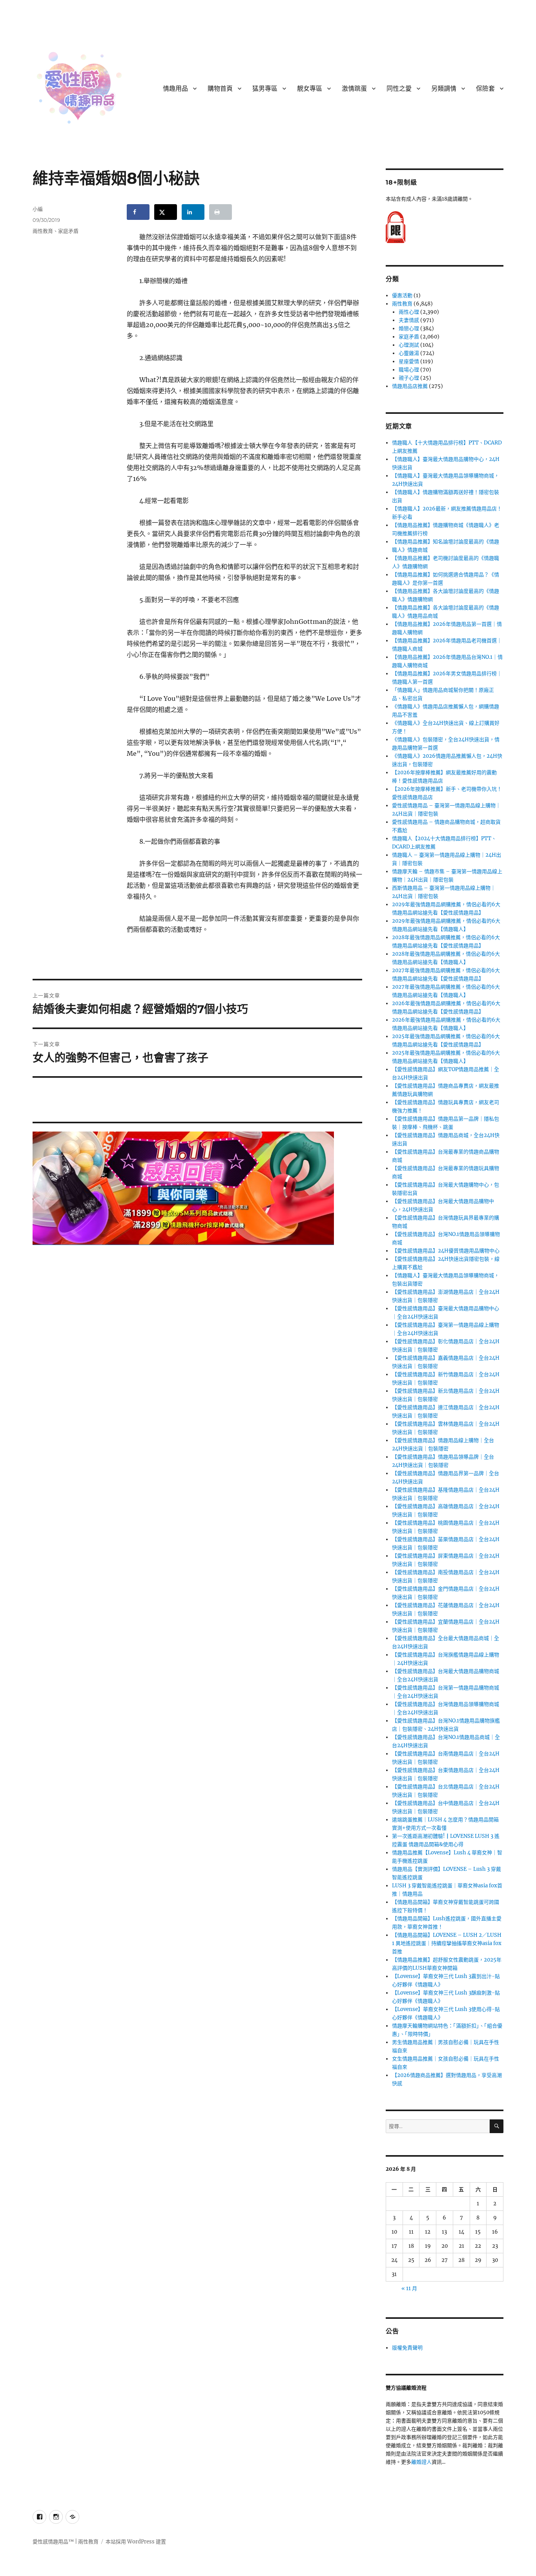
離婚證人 (421, 2462)
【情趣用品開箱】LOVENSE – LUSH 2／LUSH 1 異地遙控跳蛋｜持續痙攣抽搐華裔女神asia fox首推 (447, 1943)
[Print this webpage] (221, 212)
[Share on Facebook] (138, 212)
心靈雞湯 (409, 353)
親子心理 (409, 378)
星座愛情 (409, 361)
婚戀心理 (409, 328)
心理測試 (409, 345)
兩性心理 (409, 312)
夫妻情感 (409, 320)
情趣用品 (175, 89)
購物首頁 (220, 89)
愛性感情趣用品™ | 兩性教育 (66, 2542)
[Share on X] (166, 212)
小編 (38, 209)
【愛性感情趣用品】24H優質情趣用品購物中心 (446, 1251)
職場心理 (409, 370)
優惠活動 (402, 295)
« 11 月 (409, 2288)
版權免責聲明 (407, 2348)
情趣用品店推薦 (410, 386)
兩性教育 (43, 231)
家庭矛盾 (68, 231)
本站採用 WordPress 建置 (136, 2542)
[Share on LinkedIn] (193, 212)
